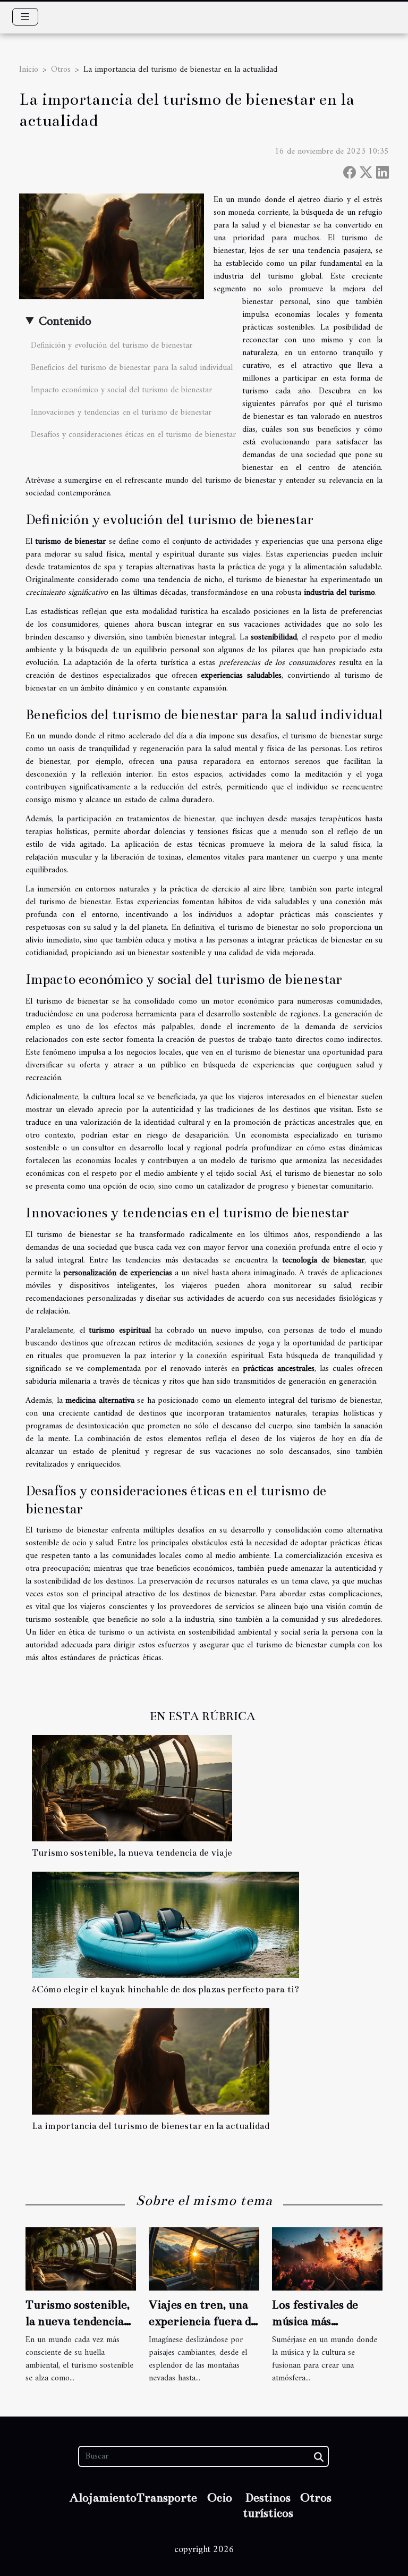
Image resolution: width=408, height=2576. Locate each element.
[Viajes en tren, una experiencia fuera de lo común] (204, 2259)
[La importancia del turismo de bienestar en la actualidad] (151, 2061)
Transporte (167, 2498)
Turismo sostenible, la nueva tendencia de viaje (132, 1853)
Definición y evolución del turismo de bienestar (112, 346)
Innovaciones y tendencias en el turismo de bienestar (121, 413)
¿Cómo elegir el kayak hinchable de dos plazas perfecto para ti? (165, 1989)
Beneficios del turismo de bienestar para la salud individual (132, 368)
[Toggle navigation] (25, 17)
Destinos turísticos (268, 2505)
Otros (61, 70)
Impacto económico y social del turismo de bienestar (121, 390)
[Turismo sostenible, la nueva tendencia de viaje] (132, 1788)
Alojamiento (103, 2498)
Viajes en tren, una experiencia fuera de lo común (203, 2321)
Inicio (29, 70)
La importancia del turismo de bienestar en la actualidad (151, 2126)
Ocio (220, 2498)
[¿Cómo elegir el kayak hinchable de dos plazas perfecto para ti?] (165, 1925)
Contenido (65, 322)
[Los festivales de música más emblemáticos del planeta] (327, 2259)
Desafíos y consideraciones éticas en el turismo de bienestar (133, 435)
